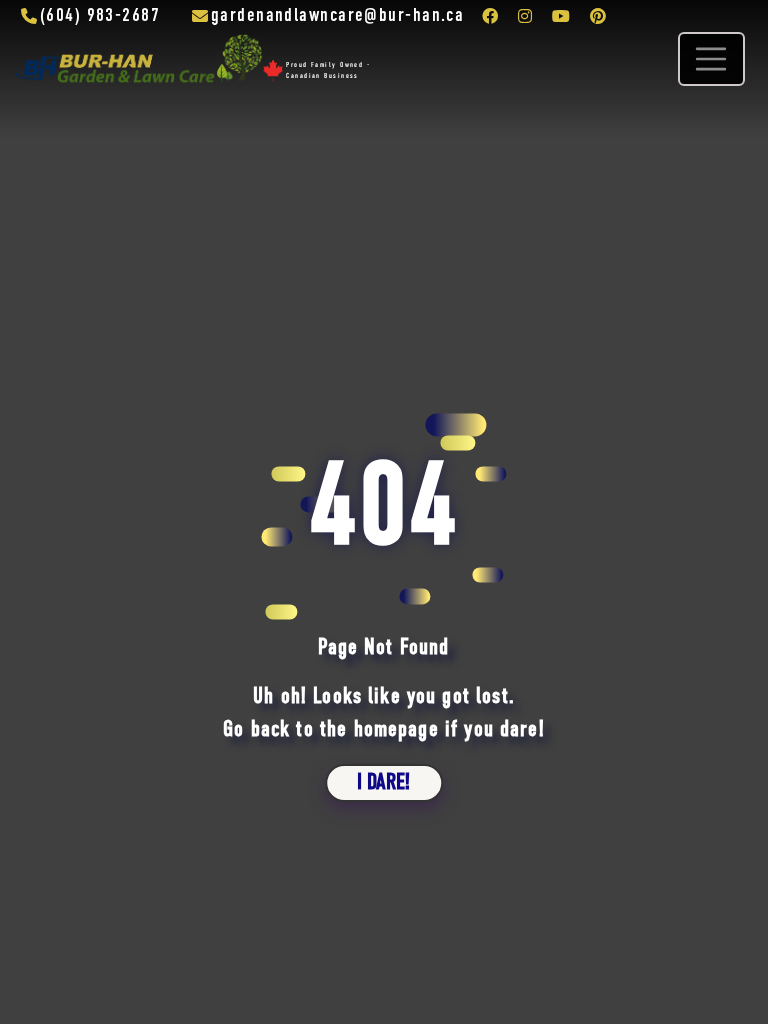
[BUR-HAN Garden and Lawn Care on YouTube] (561, 16)
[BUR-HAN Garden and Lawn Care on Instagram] (525, 16)
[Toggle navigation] (711, 59)
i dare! (383, 782)
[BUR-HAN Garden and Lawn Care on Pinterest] (598, 16)
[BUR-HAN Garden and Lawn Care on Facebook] (490, 16)
